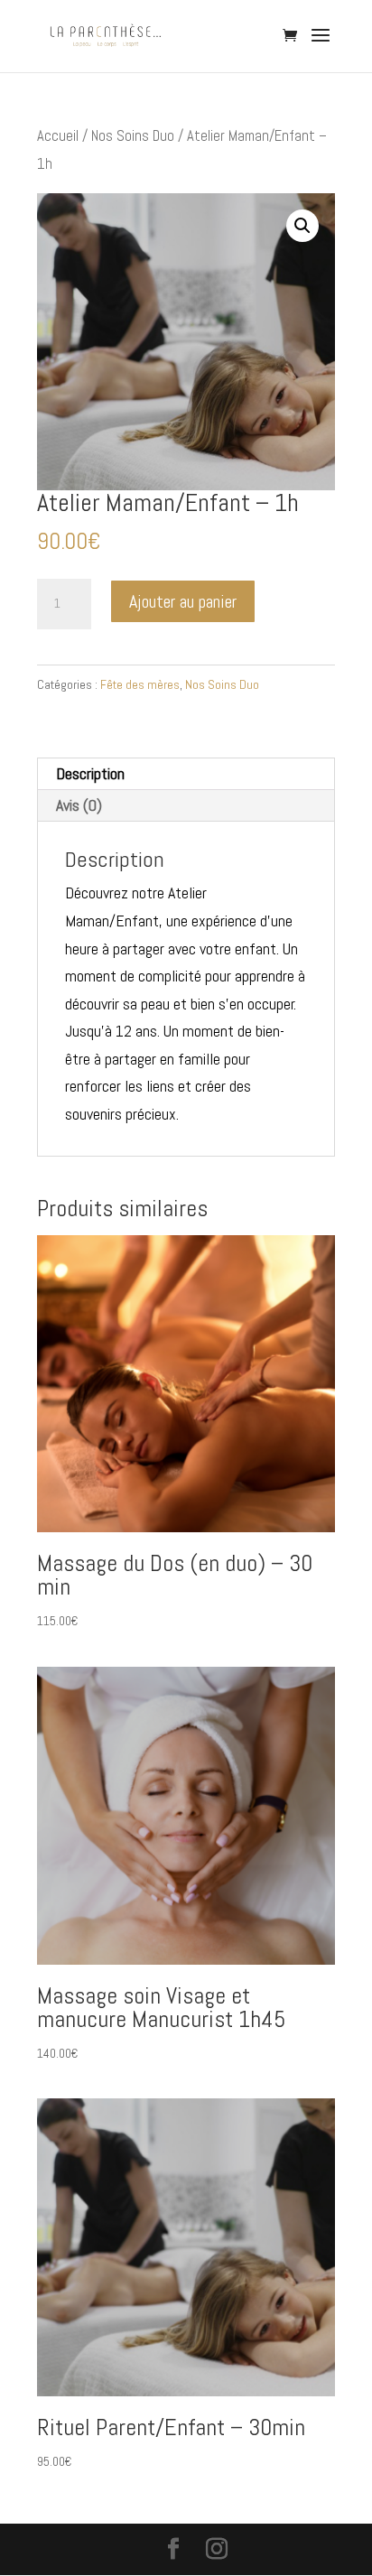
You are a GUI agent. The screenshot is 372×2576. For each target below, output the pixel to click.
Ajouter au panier (183, 601)
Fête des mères (140, 684)
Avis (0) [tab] (79, 805)
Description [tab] (90, 773)
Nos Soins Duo (133, 136)
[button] (302, 226)
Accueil (58, 136)
